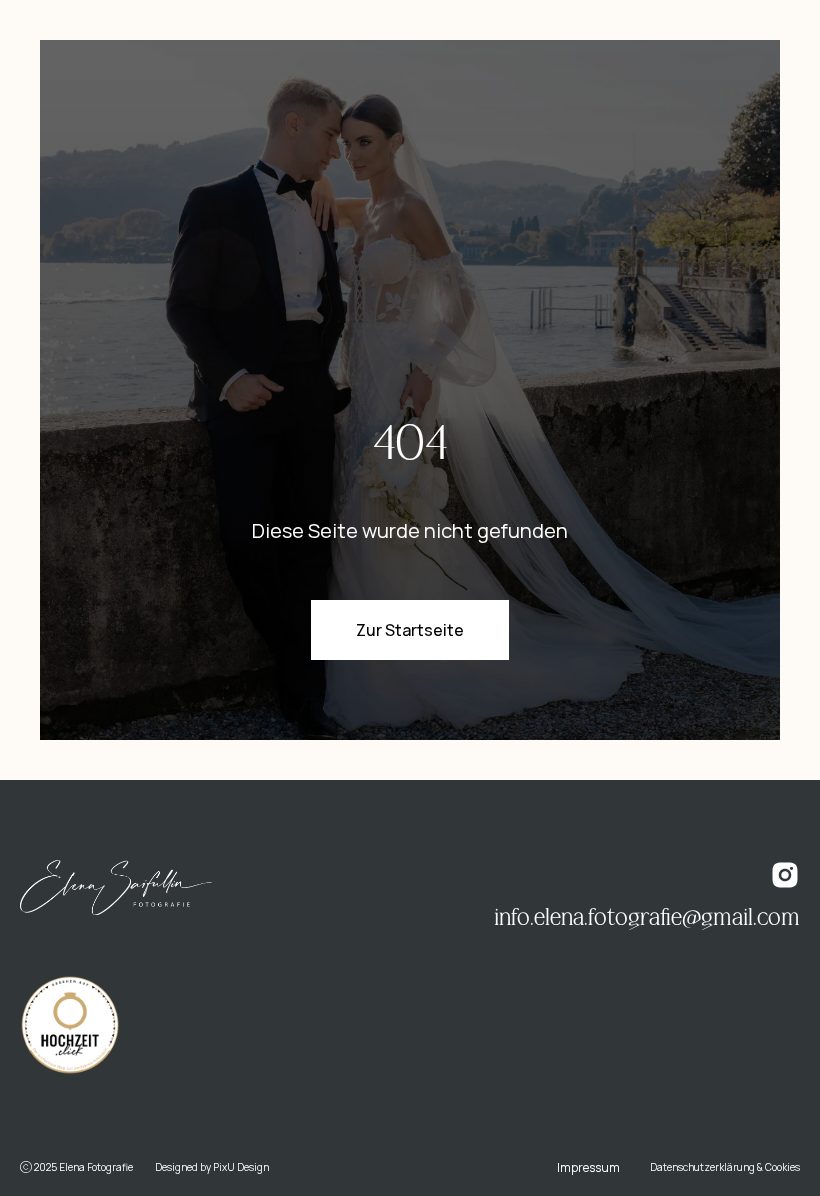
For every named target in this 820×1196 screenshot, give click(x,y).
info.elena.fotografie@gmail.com (647, 918)
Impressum (588, 1167)
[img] (116, 887)
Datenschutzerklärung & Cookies (725, 1167)
